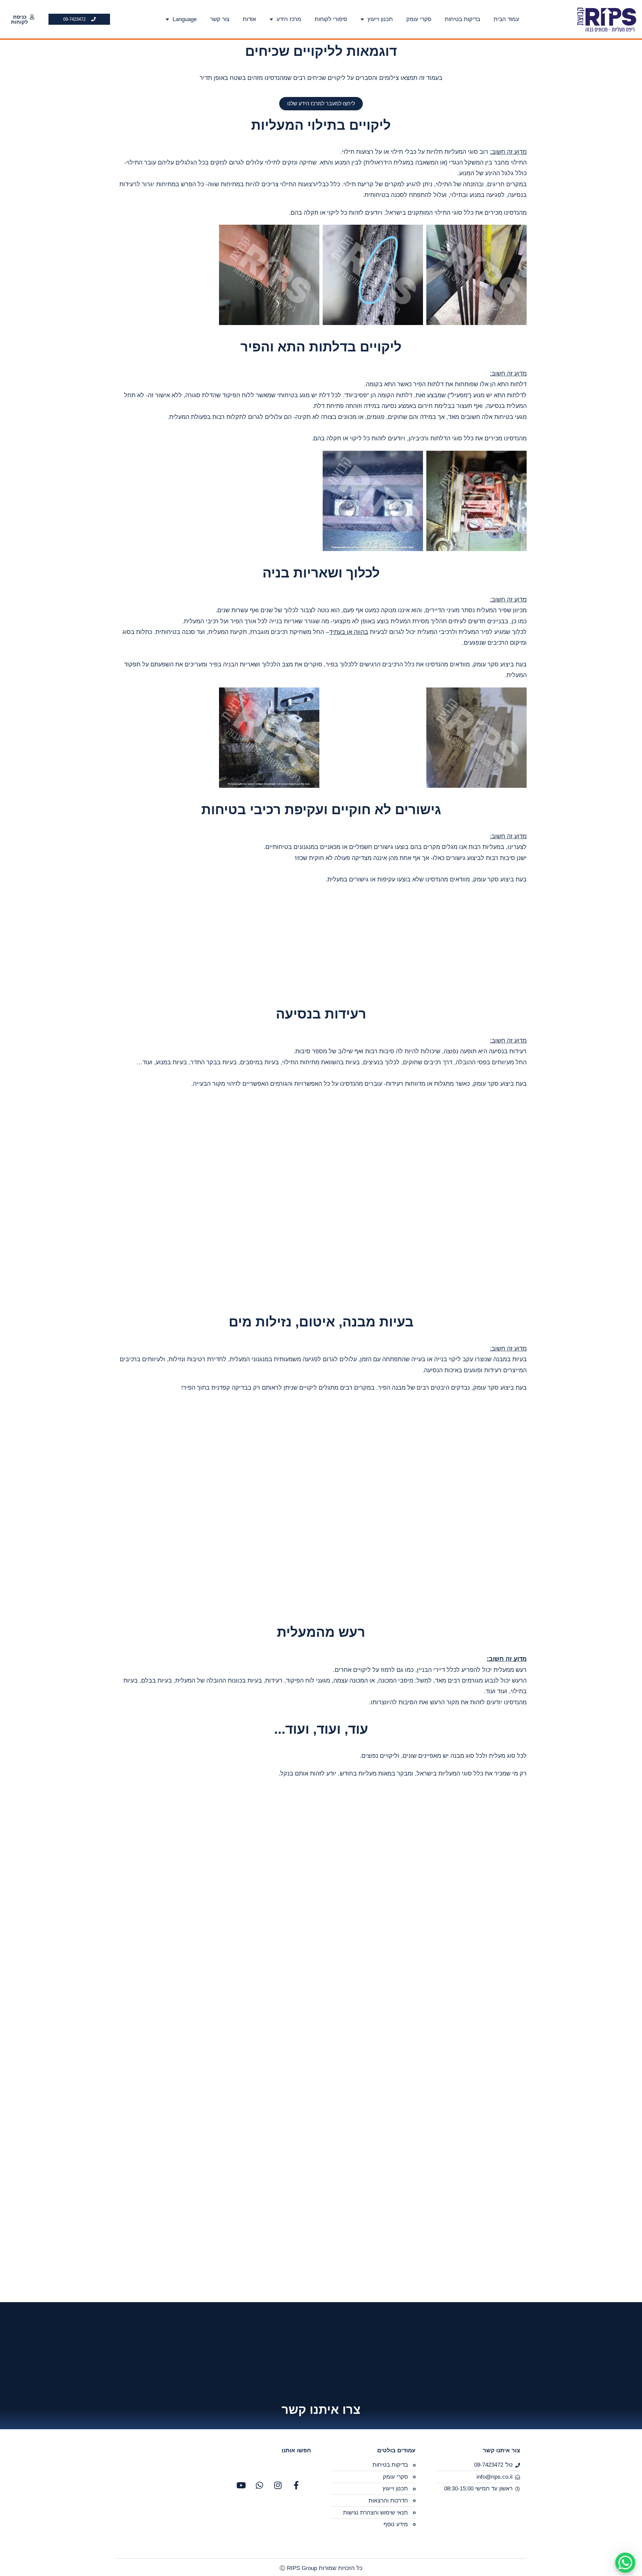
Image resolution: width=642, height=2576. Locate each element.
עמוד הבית (506, 19)
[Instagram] (278, 2485)
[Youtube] (241, 2485)
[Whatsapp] (259, 2485)
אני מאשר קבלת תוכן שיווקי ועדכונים (464, 2321)
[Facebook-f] (296, 2485)
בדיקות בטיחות (462, 19)
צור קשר (220, 19)
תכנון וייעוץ (380, 19)
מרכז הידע (289, 19)
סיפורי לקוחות (331, 19)
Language (185, 19)
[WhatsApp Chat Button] (625, 2563)
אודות (249, 19)
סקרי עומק (419, 19)
